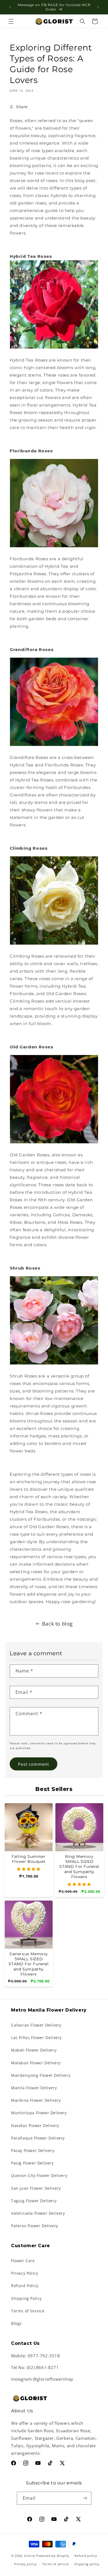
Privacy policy (25, 2564)
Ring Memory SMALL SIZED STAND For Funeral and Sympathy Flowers (79, 1867)
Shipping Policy (26, 2298)
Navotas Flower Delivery (35, 2125)
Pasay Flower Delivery (33, 2150)
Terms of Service (28, 2311)
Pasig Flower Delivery (32, 2163)
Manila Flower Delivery (34, 2088)
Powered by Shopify (53, 2555)
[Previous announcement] (10, 7)
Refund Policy (25, 2286)
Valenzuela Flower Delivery (38, 2213)
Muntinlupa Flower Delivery (39, 2113)
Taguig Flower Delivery (34, 2201)
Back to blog (57, 1624)
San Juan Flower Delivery (36, 2188)
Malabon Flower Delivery (36, 2063)
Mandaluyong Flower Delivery (41, 2075)
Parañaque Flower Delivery (38, 2138)
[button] (11, 21)
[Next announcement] (98, 7)
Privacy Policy (25, 2273)
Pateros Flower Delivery (35, 2226)
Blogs (16, 2323)
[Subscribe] (85, 2498)
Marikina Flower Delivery (36, 2100)
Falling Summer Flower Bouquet (29, 1859)
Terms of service (55, 2564)
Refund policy (86, 2556)
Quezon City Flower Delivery (39, 2175)
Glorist (30, 2555)
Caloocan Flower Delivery (36, 2025)
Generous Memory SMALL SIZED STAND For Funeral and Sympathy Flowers (29, 1964)
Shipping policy (87, 2564)
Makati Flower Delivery (34, 2050)
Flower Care (23, 2261)
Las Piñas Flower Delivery (36, 2038)
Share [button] (22, 107)
